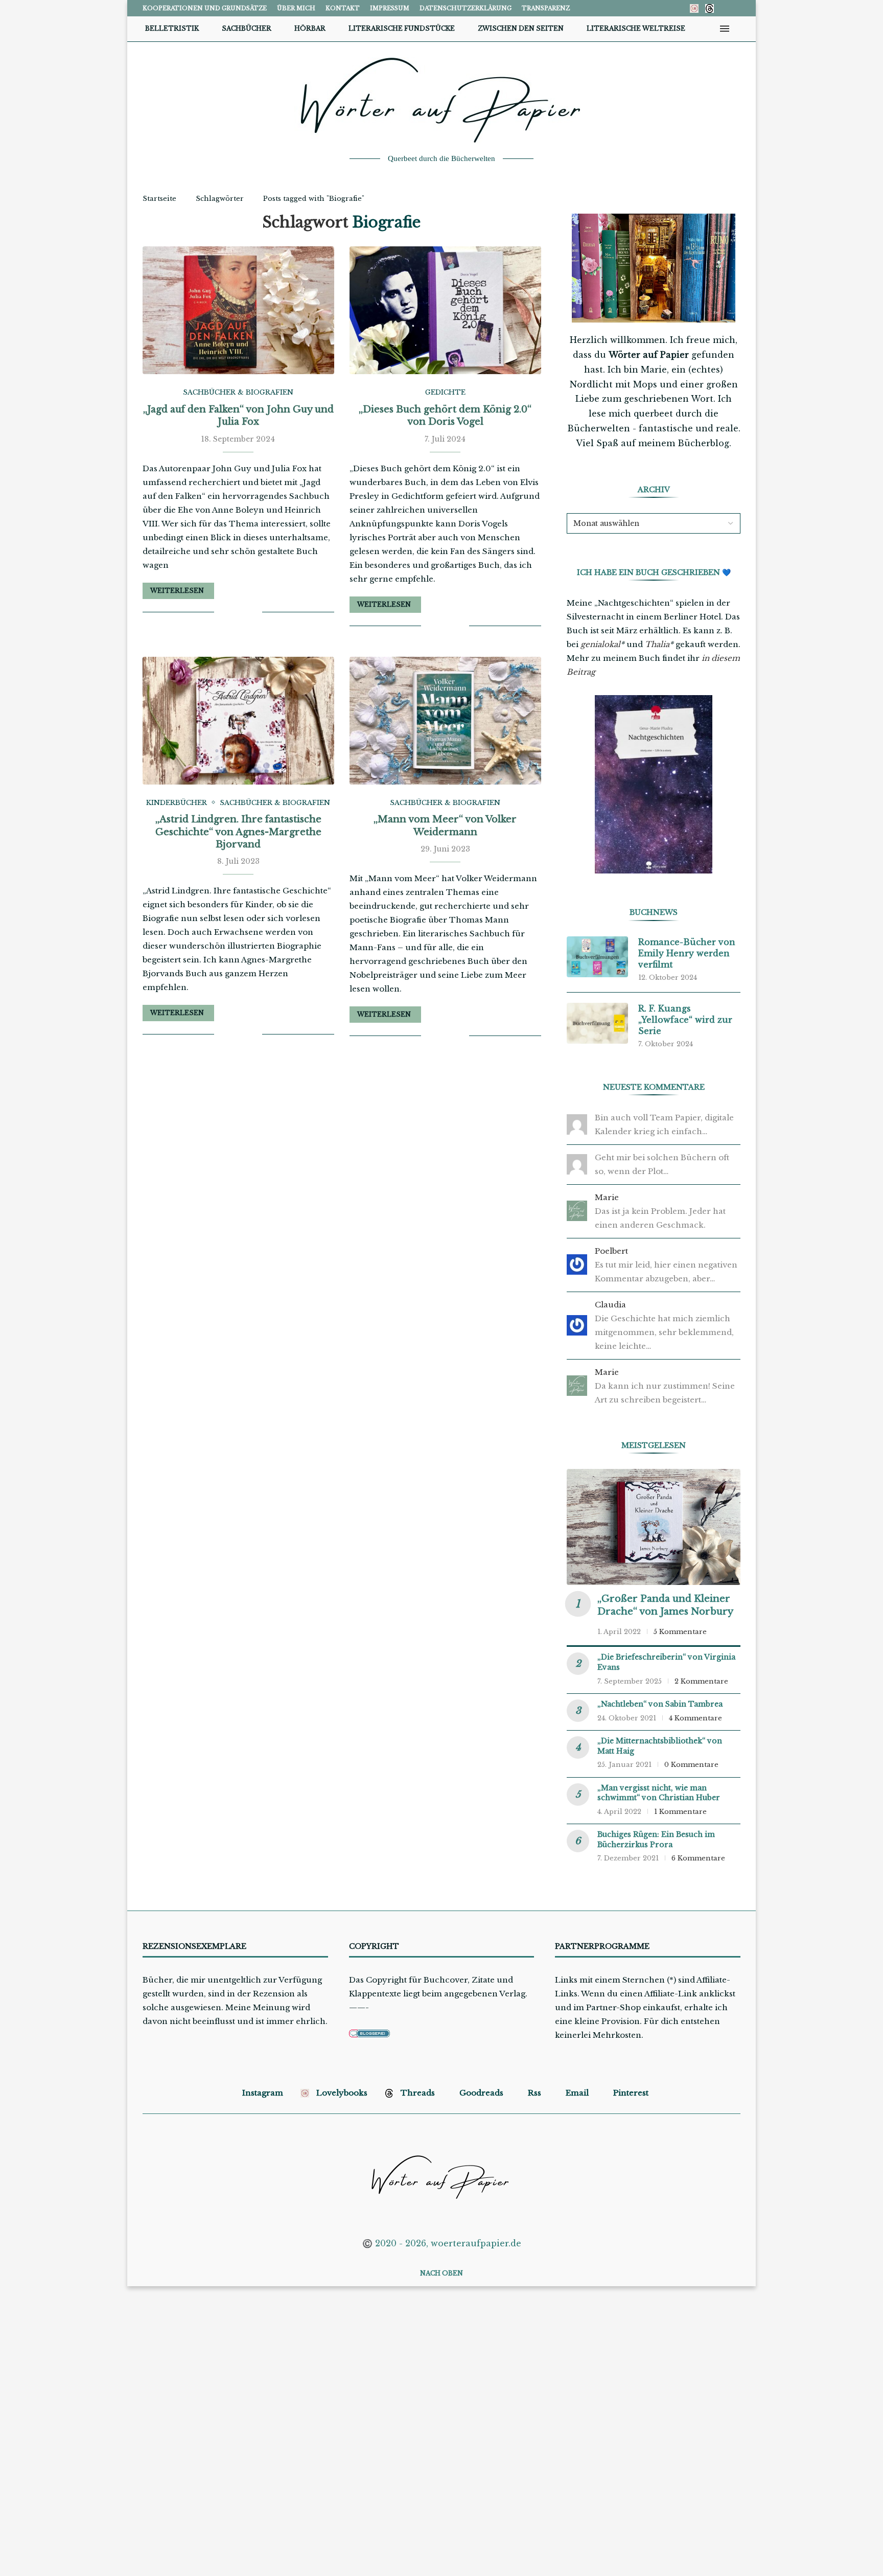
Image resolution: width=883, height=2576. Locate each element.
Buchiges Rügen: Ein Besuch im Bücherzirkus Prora (656, 1839)
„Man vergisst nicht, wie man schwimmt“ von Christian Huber (659, 1793)
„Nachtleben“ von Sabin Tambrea (660, 1704)
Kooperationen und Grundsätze (205, 8)
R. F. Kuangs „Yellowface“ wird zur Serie (685, 1020)
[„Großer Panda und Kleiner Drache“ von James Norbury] (654, 1527)
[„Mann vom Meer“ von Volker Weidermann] (445, 721)
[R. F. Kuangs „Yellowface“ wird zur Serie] (597, 1023)
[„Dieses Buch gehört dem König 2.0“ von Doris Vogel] (445, 310)
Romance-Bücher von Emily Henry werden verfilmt (687, 953)
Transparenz (546, 8)
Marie (607, 1197)
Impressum (390, 8)
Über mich (296, 8)
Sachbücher (247, 28)
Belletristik (172, 28)
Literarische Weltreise (636, 28)
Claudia (610, 1305)
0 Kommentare (691, 1765)
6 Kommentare (698, 1858)
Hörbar (310, 28)
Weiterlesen (177, 591)
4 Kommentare (695, 1718)
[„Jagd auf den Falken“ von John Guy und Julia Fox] (238, 310)
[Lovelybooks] (694, 8)
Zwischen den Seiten (521, 28)
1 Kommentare (680, 1812)
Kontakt (343, 8)
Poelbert (611, 1251)
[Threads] (710, 8)
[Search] (740, 29)
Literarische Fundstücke (402, 28)
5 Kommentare (680, 1632)
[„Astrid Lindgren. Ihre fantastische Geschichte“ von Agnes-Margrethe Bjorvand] (238, 721)
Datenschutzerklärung (466, 8)
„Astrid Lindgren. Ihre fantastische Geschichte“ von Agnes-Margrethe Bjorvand (238, 832)
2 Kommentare (701, 1681)
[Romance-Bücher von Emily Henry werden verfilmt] (597, 957)
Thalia (657, 644)
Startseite (159, 199)
